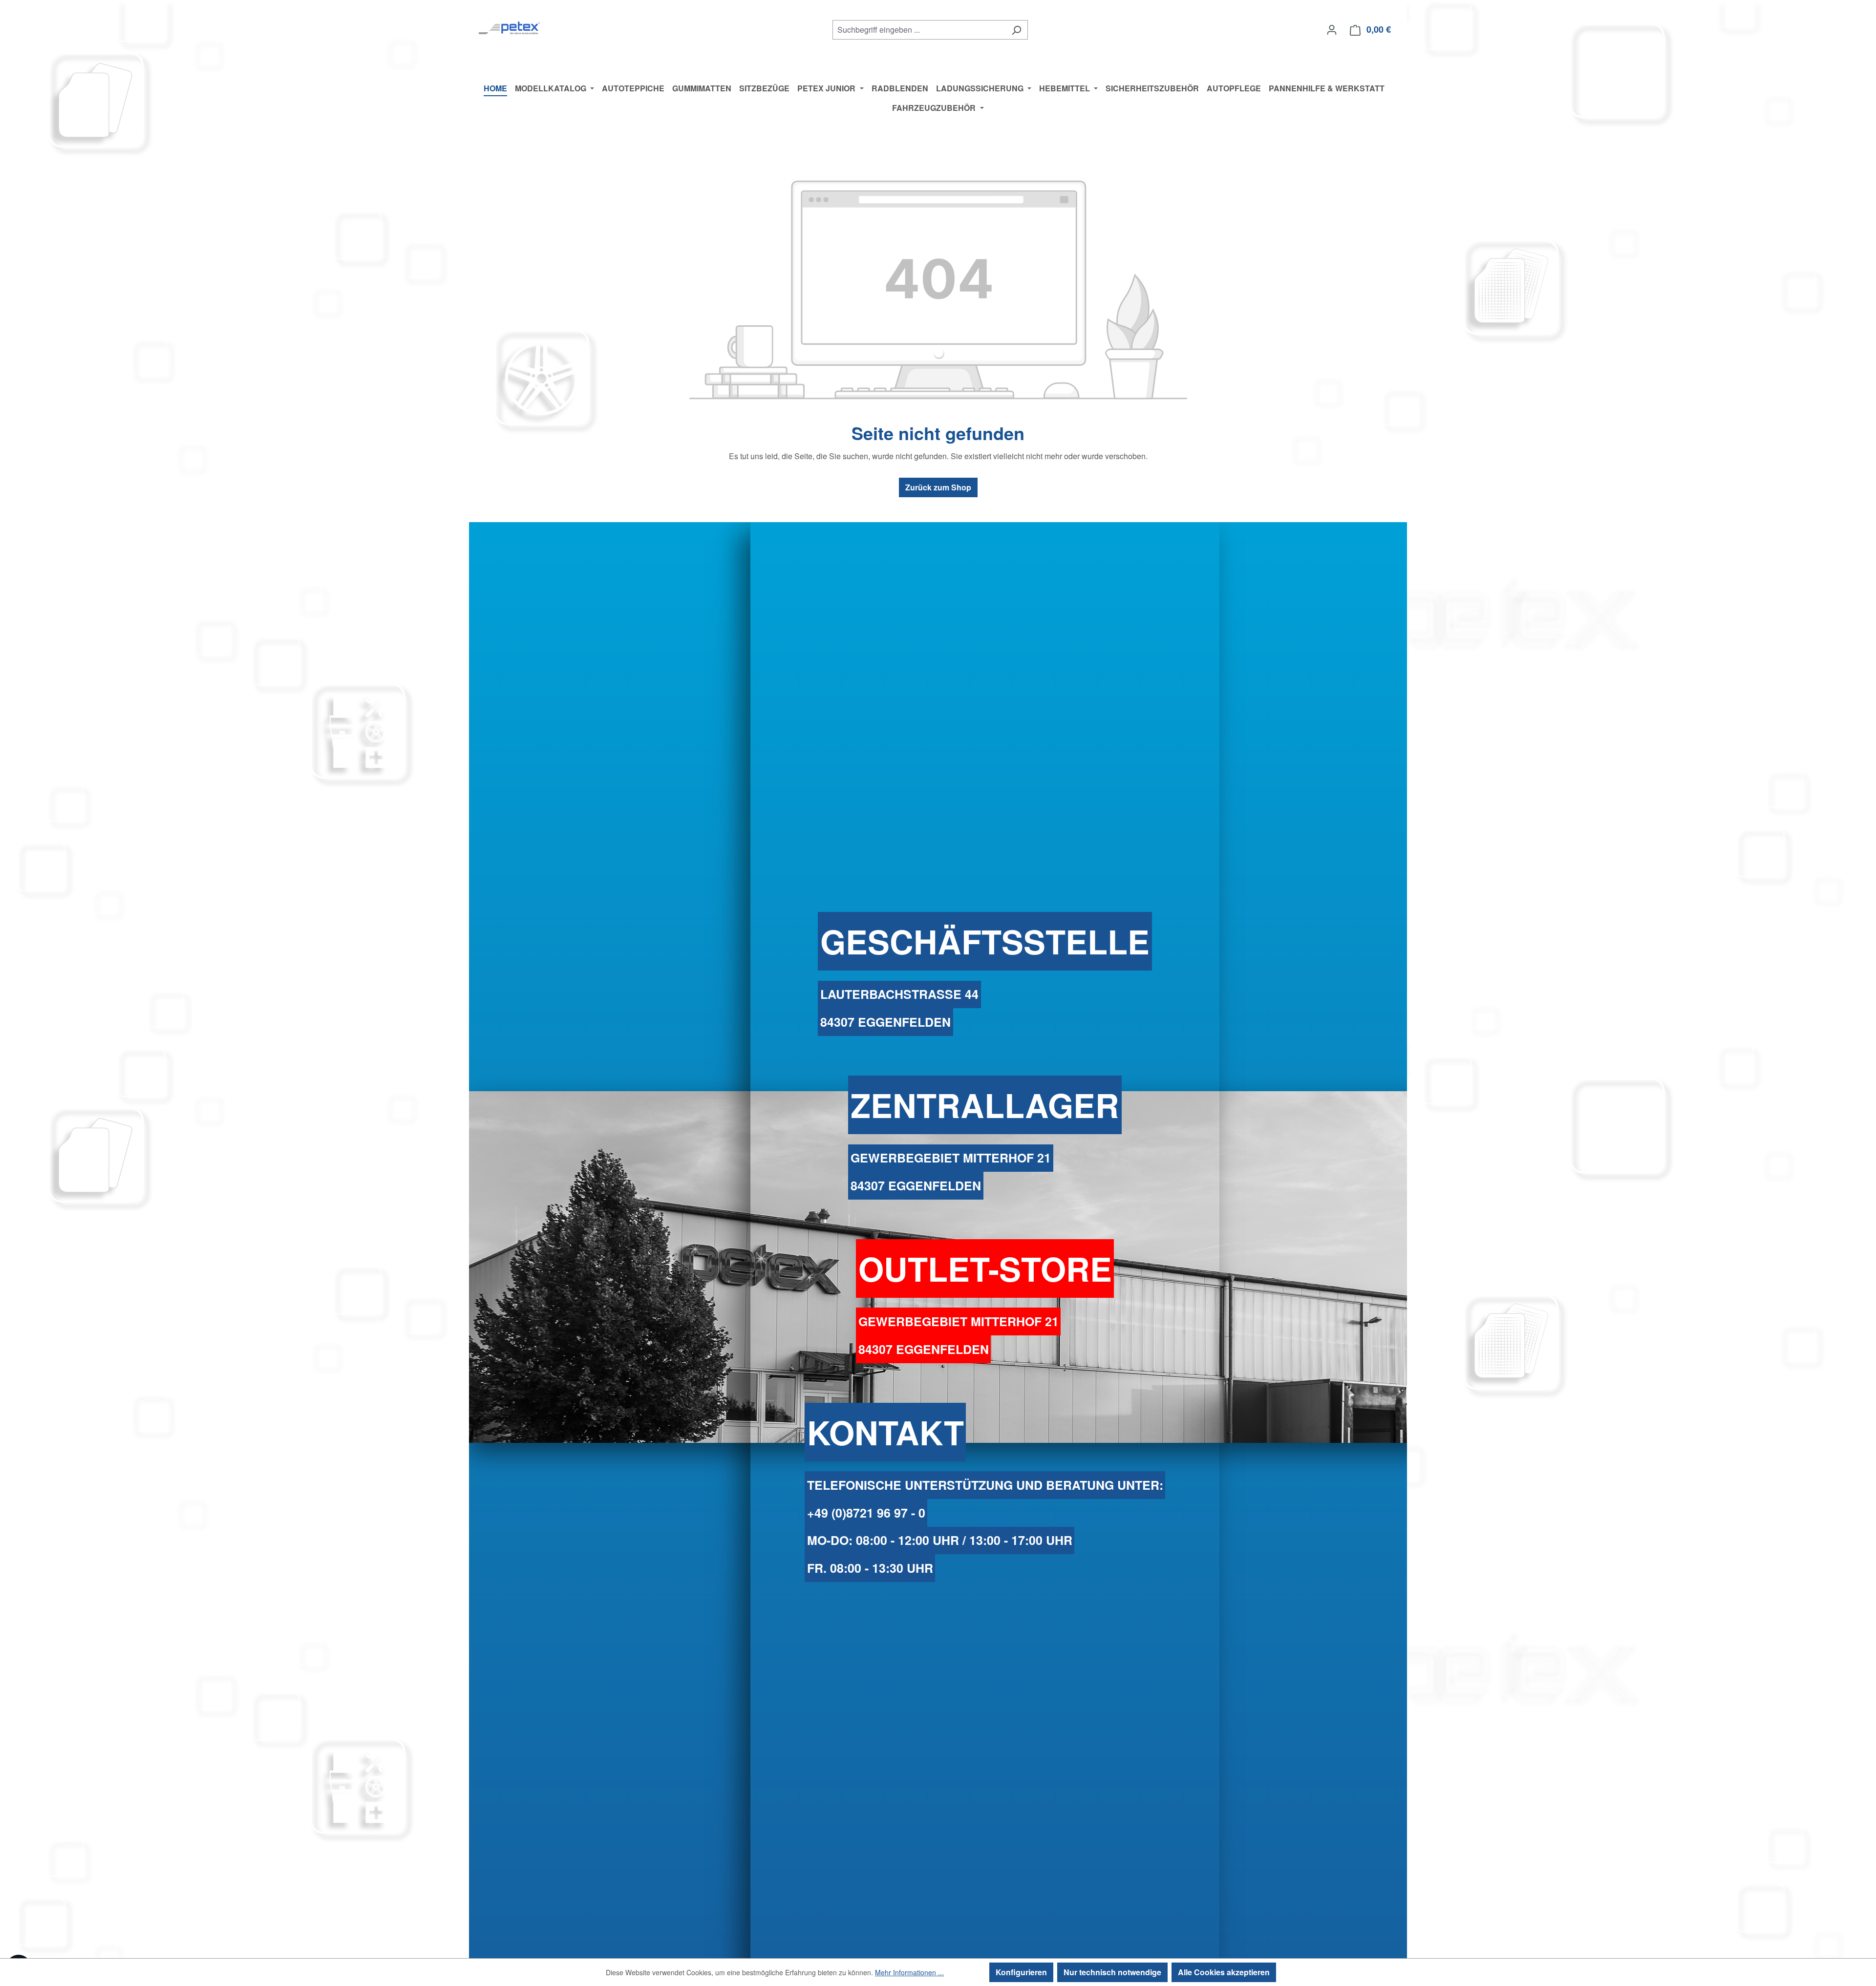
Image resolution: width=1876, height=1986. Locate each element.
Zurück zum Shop (938, 487)
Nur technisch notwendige (1112, 1972)
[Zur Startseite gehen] (509, 28)
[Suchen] (1016, 30)
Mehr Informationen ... (909, 1972)
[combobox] (919, 30)
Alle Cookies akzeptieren (1224, 1972)
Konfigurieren (1021, 1972)
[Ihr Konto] (1332, 29)
